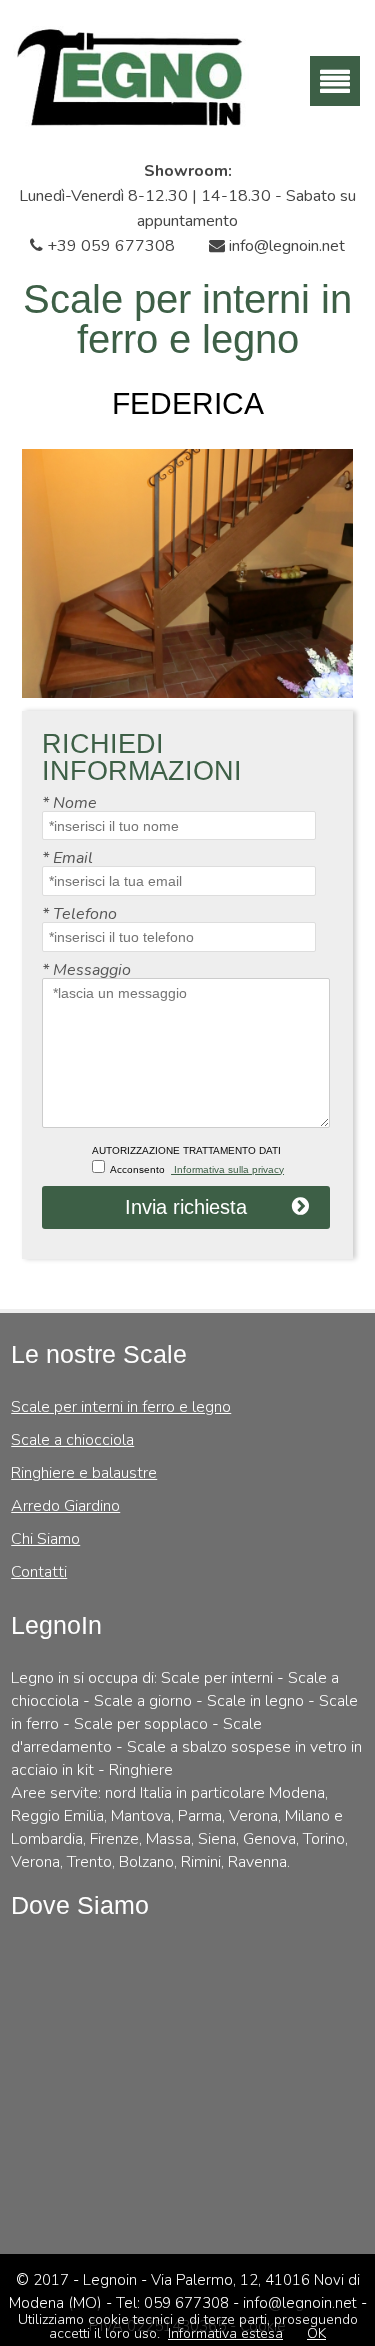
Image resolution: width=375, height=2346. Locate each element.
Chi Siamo (45, 1539)
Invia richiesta (186, 1207)
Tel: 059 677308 (174, 2303)
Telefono (79, 914)
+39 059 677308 (109, 246)
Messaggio (86, 970)
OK (316, 2333)
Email (67, 858)
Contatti (39, 1572)
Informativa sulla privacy (227, 1169)
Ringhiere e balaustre (84, 1473)
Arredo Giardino (65, 1506)
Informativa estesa (225, 2333)
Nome (69, 803)
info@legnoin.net (285, 246)
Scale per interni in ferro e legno (121, 1407)
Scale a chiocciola (72, 1440)
